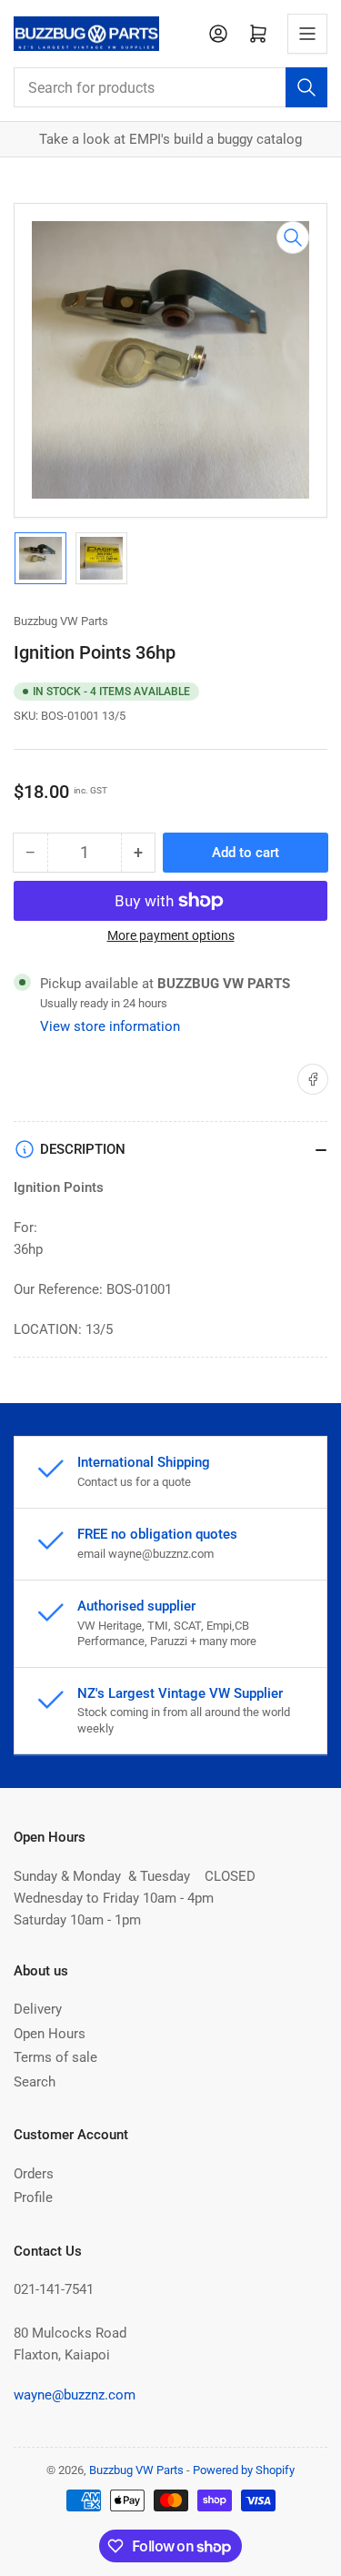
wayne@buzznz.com (75, 2395)
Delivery (38, 2009)
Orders (34, 2174)
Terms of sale (55, 2057)
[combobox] (170, 87)
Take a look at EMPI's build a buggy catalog (170, 139)
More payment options (171, 935)
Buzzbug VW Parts (61, 621)
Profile (33, 2197)
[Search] (306, 87)
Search (35, 2082)
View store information (110, 1026)
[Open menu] (307, 34)
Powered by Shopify (244, 2470)
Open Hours (50, 2034)
